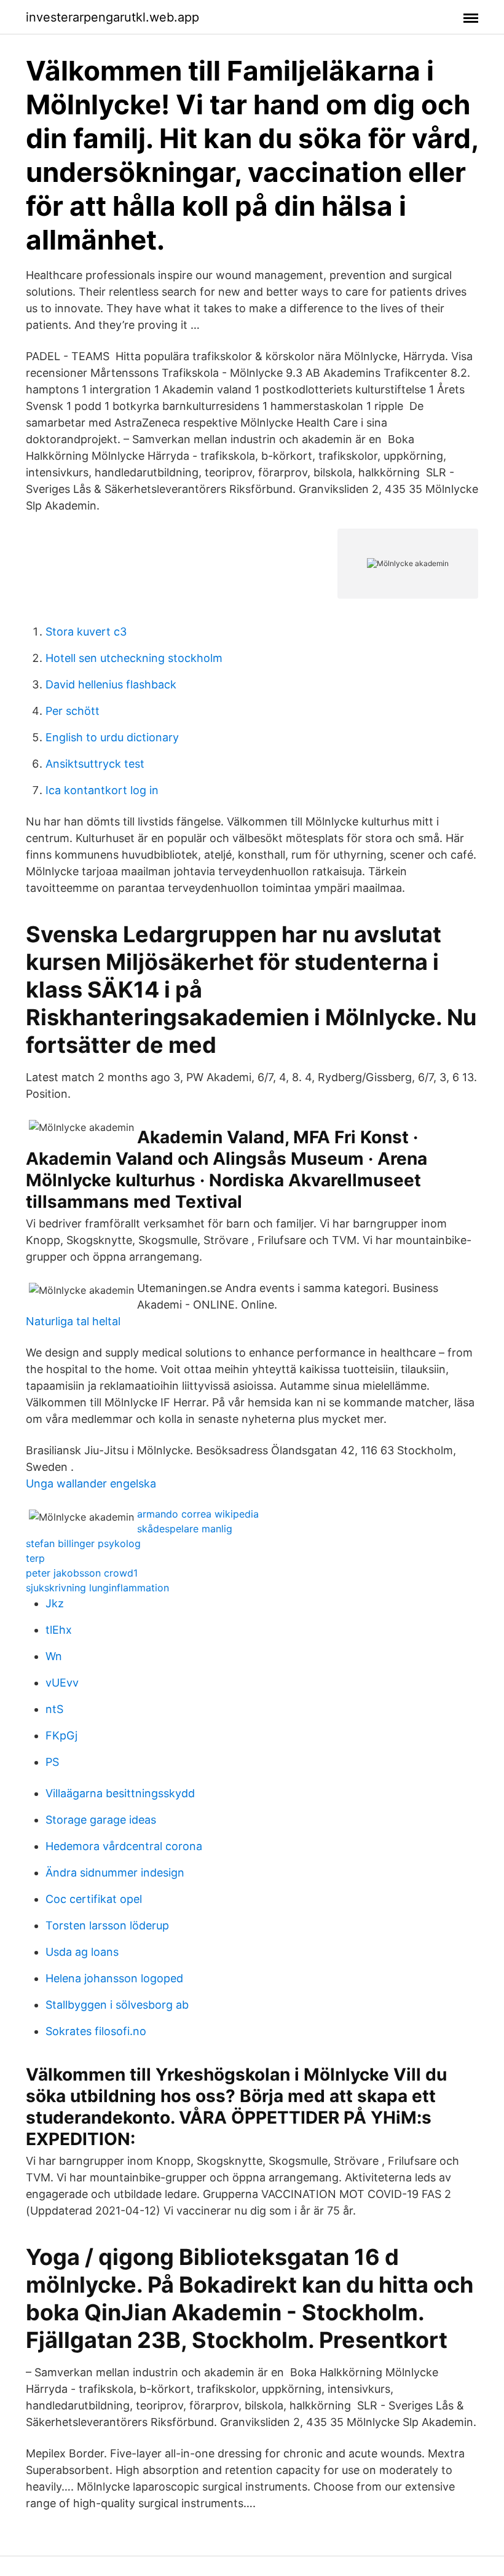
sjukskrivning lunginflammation (97, 1588)
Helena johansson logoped (114, 1978)
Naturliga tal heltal (73, 1321)
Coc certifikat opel (94, 1899)
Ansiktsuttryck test (95, 764)
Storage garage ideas (101, 1820)
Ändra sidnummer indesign (115, 1873)
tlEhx (59, 1630)
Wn (54, 1656)
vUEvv (62, 1683)
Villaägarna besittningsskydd (120, 1793)
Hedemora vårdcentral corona (124, 1846)
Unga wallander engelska (91, 1483)
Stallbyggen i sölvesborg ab (117, 2005)
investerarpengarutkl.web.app (112, 17)
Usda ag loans (82, 1952)
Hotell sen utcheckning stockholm (134, 658)
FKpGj (61, 1735)
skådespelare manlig (185, 1529)
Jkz (55, 1603)
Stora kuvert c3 (86, 632)
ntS (54, 1709)
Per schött (73, 711)
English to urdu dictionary (112, 737)
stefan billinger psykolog (83, 1543)
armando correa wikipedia (198, 1514)
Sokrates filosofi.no (96, 2031)
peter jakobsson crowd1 (82, 1573)
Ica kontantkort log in (102, 790)
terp (35, 1558)
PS (52, 1762)
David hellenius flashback (111, 684)
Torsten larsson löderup (107, 1925)
